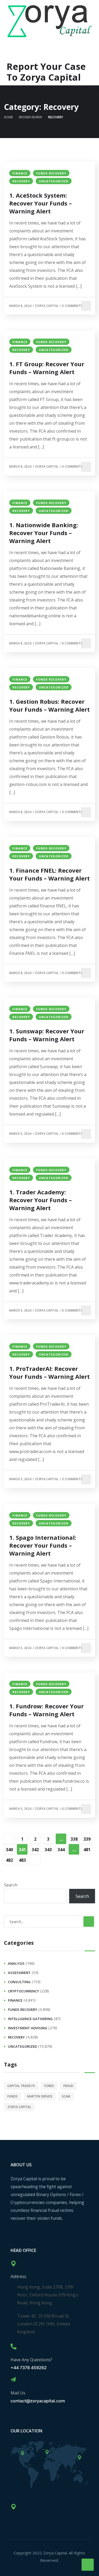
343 (48, 1850)
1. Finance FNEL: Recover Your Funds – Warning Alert (49, 874)
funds (13, 2096)
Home (8, 117)
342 (35, 1850)
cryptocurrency (23, 1991)
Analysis (16, 1963)
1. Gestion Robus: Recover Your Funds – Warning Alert (49, 705)
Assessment (19, 1973)
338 (74, 1839)
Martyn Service (40, 2096)
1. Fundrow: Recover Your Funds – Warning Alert (46, 1710)
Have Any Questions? (31, 2360)
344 (61, 1850)
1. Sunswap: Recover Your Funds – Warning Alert (47, 1035)
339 (87, 1839)
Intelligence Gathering (30, 2019)
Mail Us (18, 2393)
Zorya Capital (47, 306)
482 (9, 1860)
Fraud (68, 2086)
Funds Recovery (51, 173)
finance (20, 173)
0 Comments (72, 306)
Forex (49, 2086)
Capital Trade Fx (21, 2086)
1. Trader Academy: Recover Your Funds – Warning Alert (41, 1200)
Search (11, 1885)
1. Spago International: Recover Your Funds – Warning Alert (43, 1545)
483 (22, 1860)
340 (9, 1850)
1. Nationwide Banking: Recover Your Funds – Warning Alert (44, 533)
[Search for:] (49, 1922)
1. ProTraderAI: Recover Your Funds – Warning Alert (49, 1372)
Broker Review (30, 117)
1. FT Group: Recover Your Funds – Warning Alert (47, 368)
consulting (19, 1982)
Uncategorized (54, 181)
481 (87, 1850)
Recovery (21, 181)
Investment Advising (28, 2028)
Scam (66, 2096)
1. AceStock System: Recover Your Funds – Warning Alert (41, 203)
